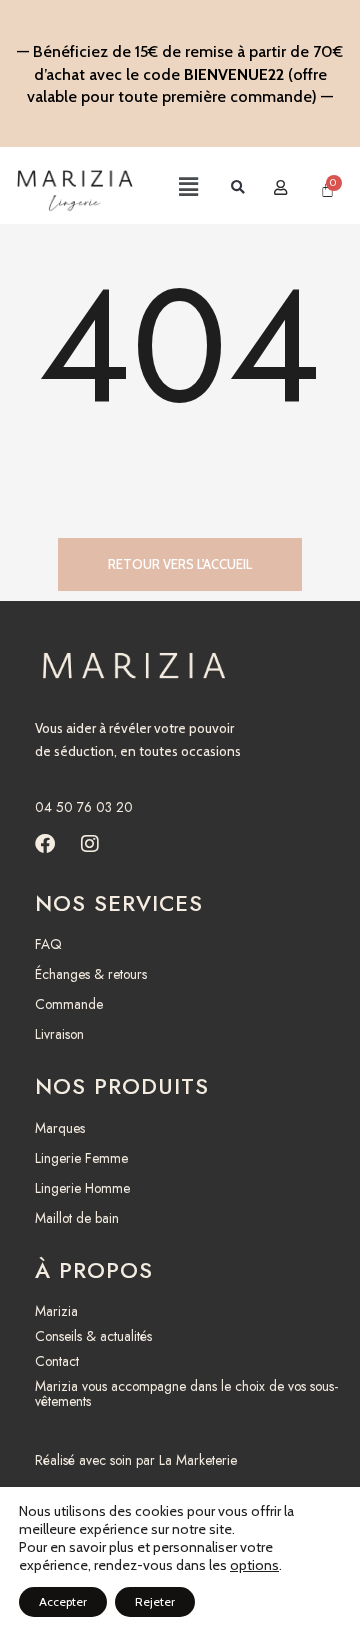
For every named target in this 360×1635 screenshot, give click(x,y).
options (254, 1565)
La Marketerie (198, 1460)
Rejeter (155, 1601)
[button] (171, 188)
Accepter (63, 1601)
